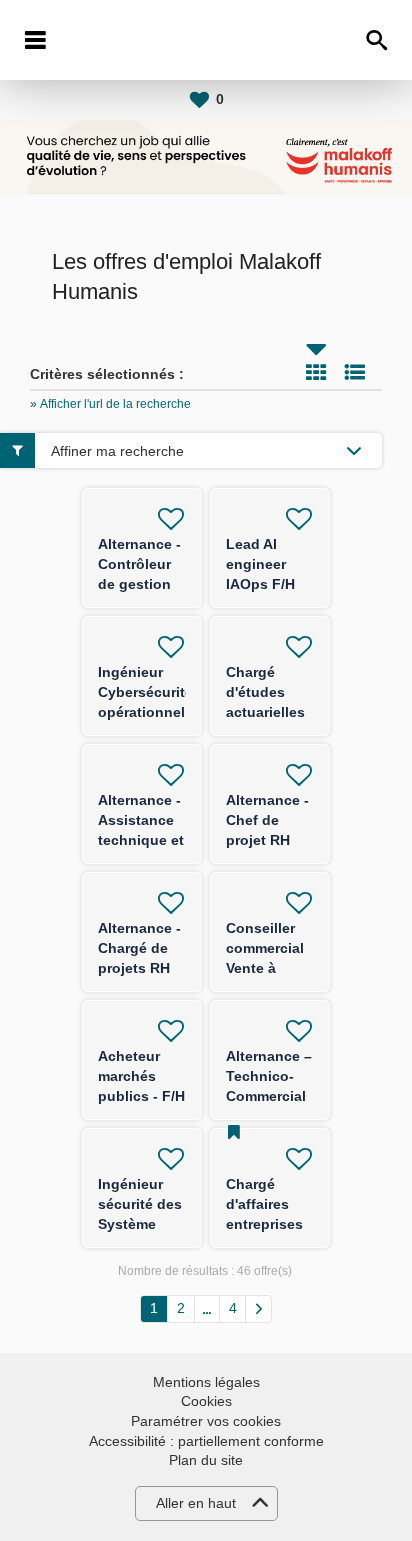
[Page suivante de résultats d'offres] (258, 1309)
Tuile (316, 372)
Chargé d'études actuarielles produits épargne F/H (267, 712)
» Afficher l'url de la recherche (110, 404)
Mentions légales (206, 1382)
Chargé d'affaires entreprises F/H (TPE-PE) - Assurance (269, 1224)
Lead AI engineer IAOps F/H (260, 564)
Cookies (206, 1401)
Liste (355, 372)
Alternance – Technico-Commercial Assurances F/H (269, 1096)
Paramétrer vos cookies (206, 1421)
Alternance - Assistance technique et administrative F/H (146, 840)
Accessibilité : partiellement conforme (206, 1441)
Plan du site (206, 1460)
